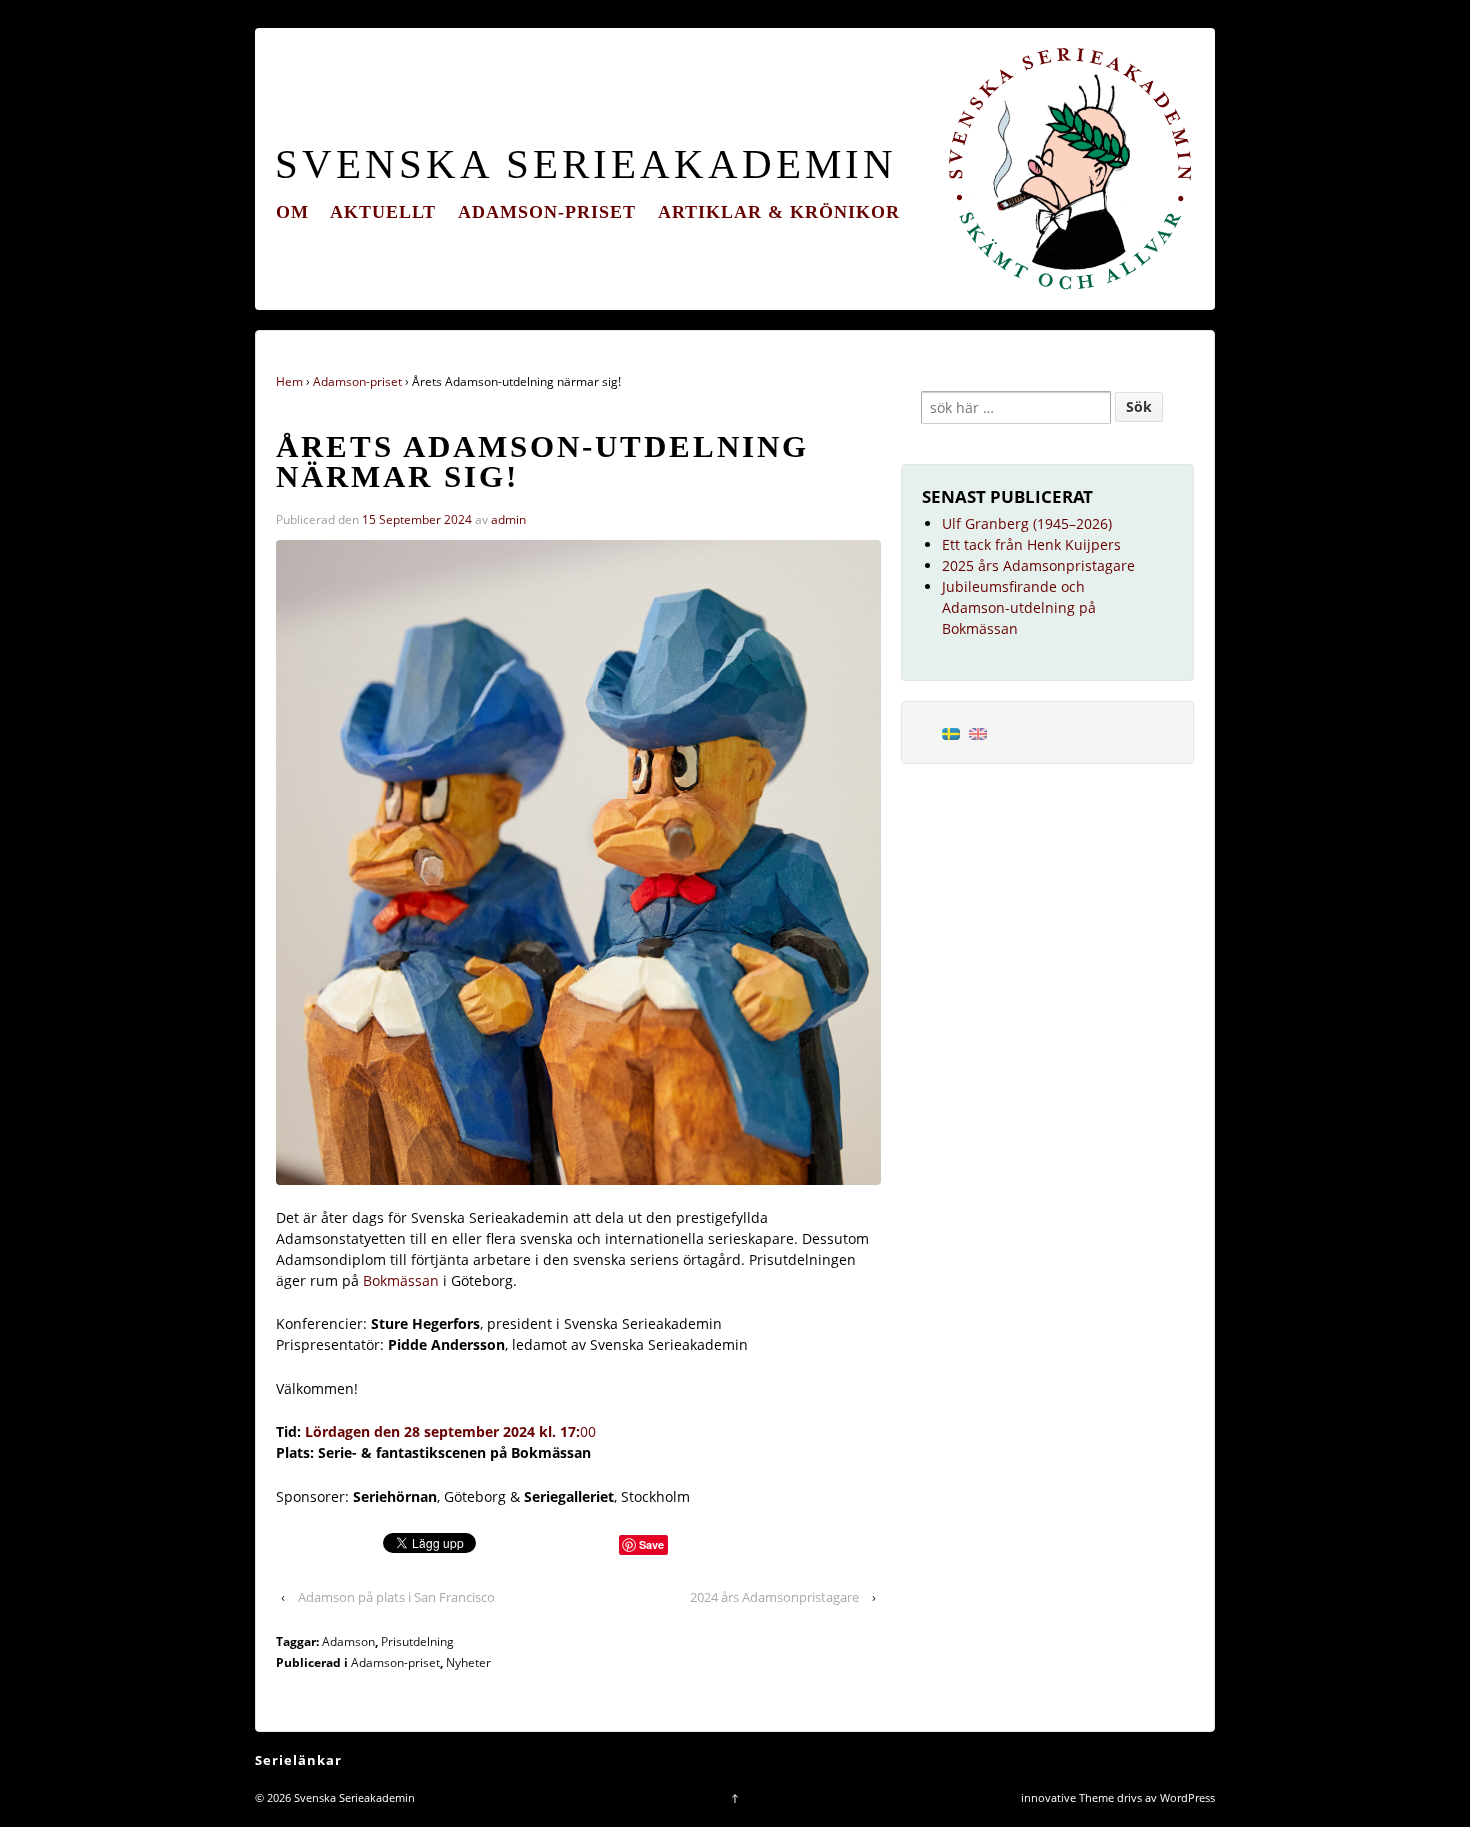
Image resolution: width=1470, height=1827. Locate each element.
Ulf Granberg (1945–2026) (1027, 523)
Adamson (348, 1641)
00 (450, 1431)
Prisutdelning (417, 1641)
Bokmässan (403, 1280)
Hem (289, 381)
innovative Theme (1067, 1797)
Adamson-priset (547, 212)
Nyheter (468, 1662)
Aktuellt (383, 212)
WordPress (1187, 1797)
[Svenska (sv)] (951, 732)
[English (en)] (978, 732)
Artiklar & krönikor (779, 212)
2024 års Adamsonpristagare (774, 1597)
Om (292, 212)
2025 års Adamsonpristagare (1038, 565)
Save (651, 1544)
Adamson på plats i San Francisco (396, 1597)
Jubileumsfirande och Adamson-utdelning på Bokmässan (1019, 607)
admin (508, 519)
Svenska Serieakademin (586, 164)
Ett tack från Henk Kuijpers (1031, 544)
